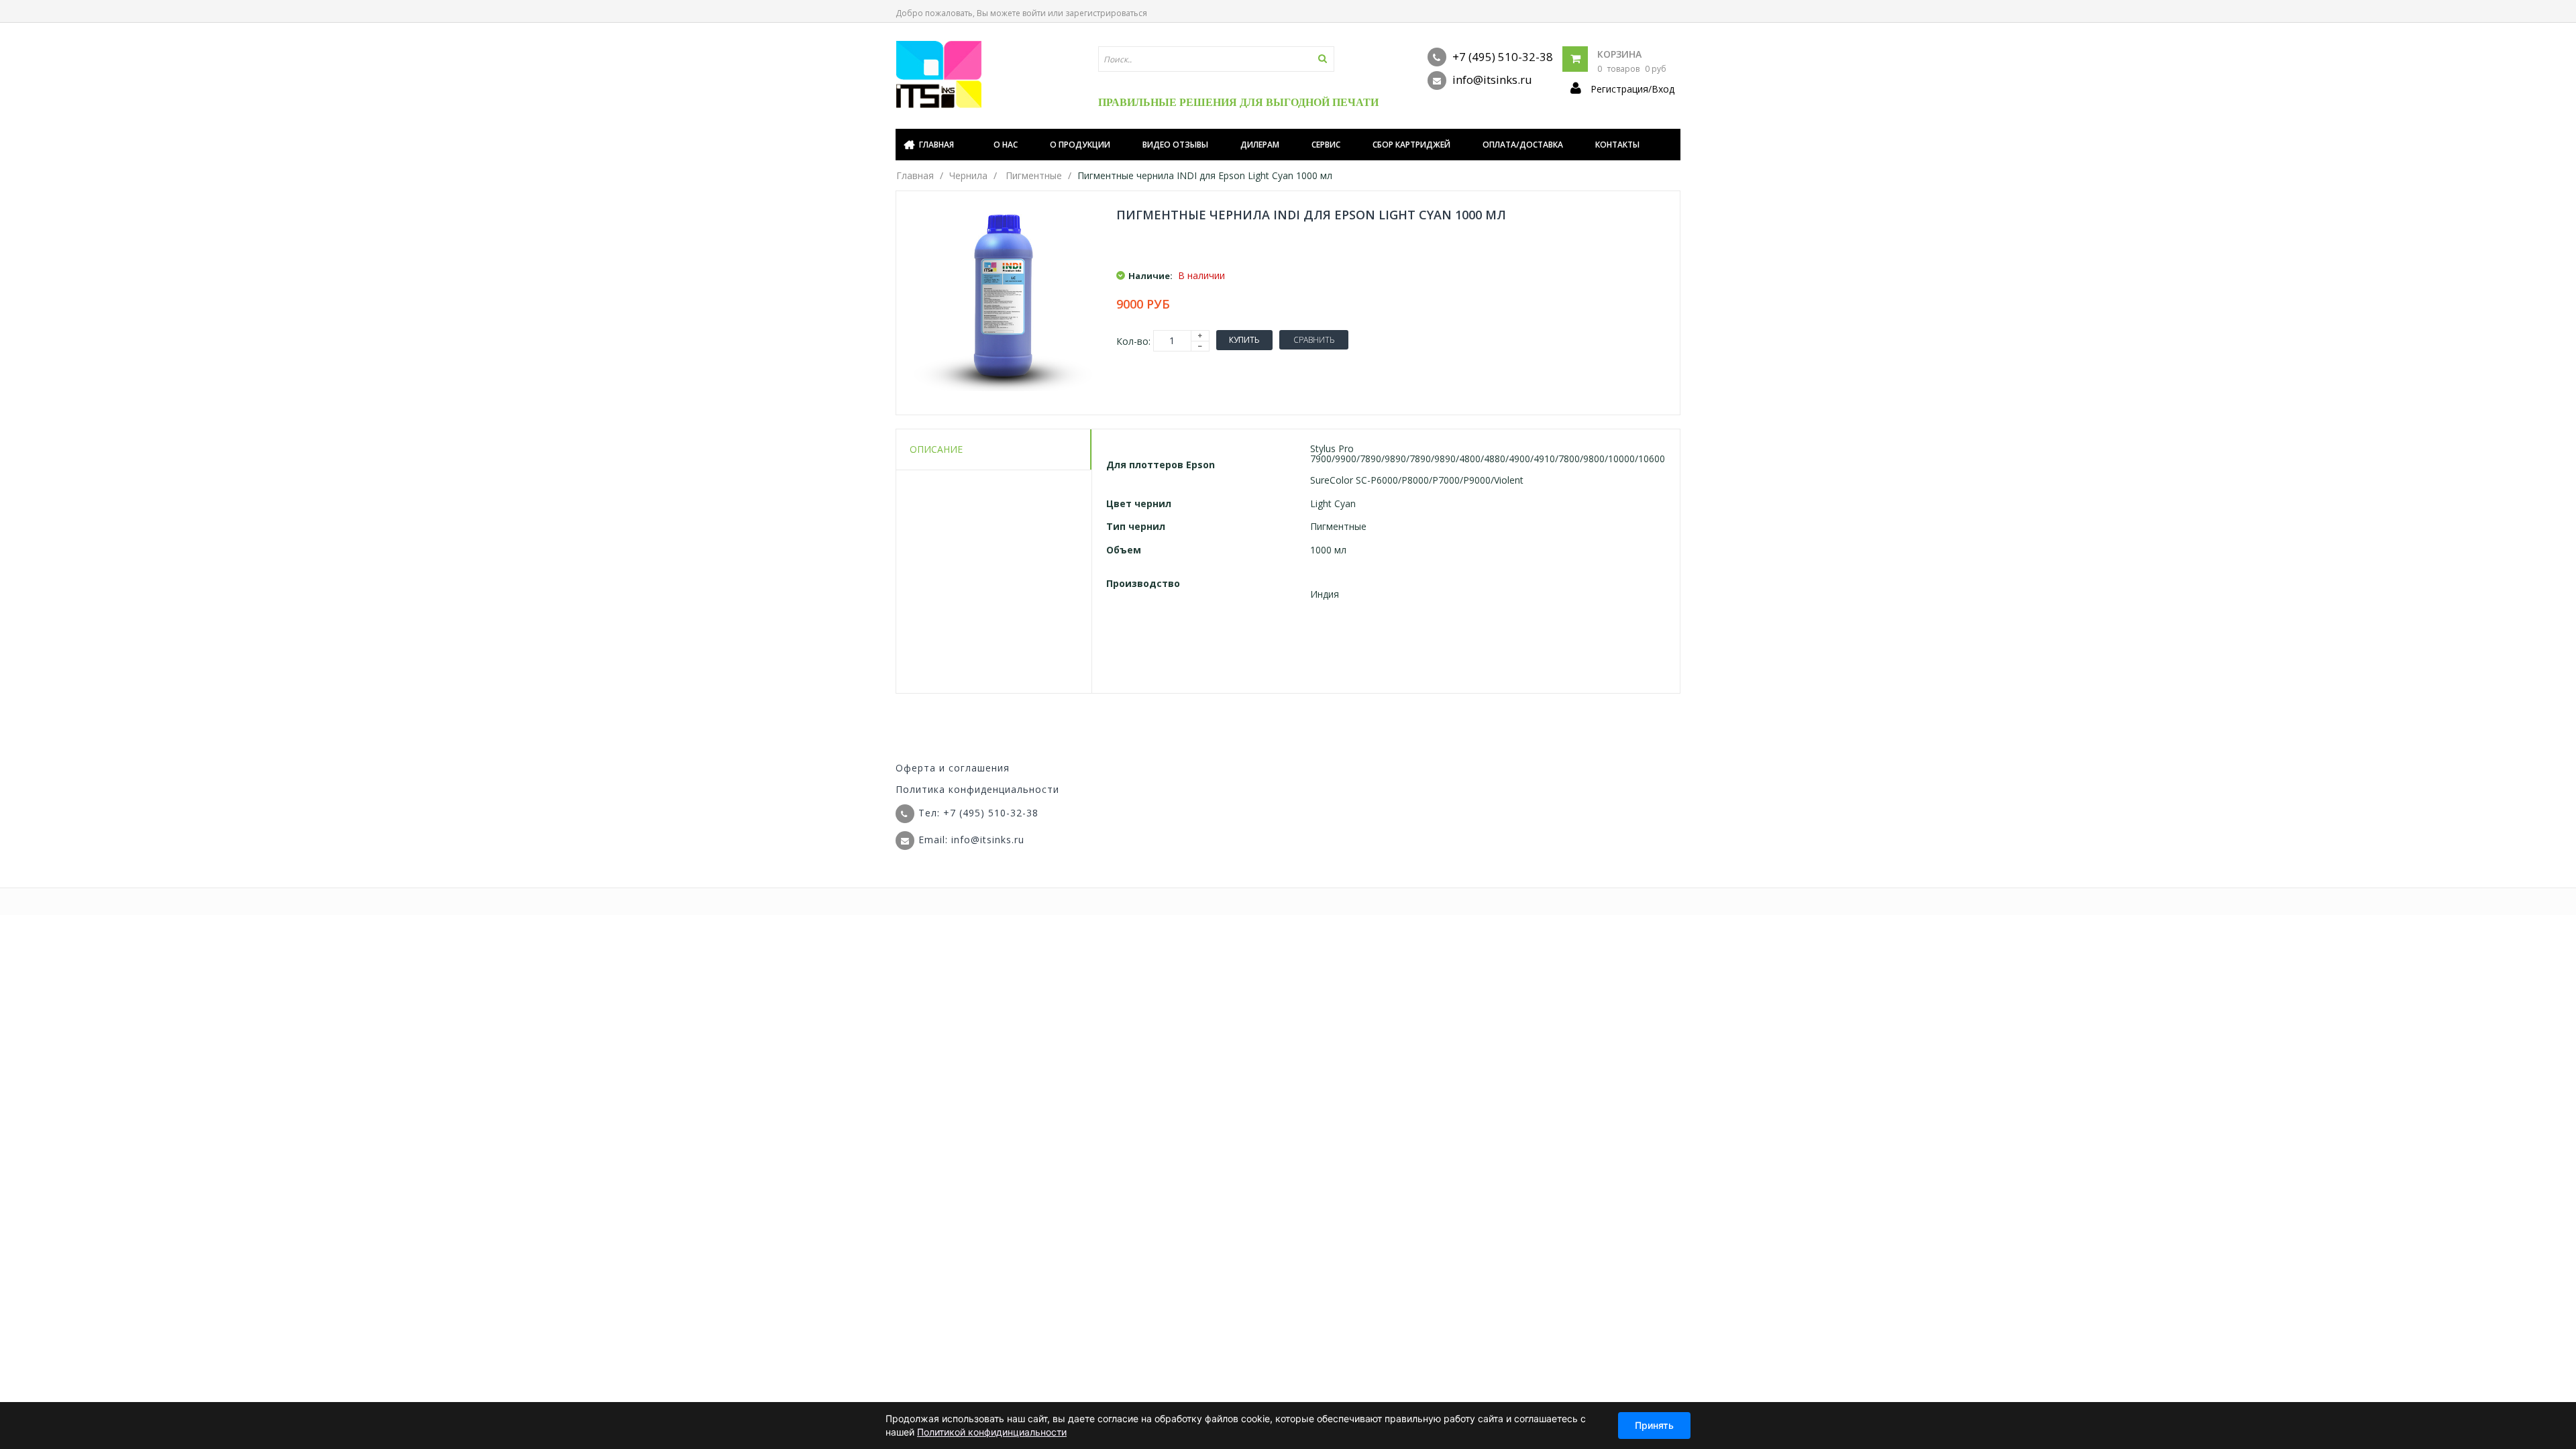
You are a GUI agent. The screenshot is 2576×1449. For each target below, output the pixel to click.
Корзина (1619, 54)
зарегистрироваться (1106, 13)
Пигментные (1034, 175)
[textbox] (1216, 59)
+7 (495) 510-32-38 (1501, 57)
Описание (936, 449)
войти (1034, 13)
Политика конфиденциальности (977, 789)
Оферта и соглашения (953, 768)
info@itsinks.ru (1491, 79)
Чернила (968, 175)
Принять (1654, 1425)
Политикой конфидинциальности (992, 1432)
